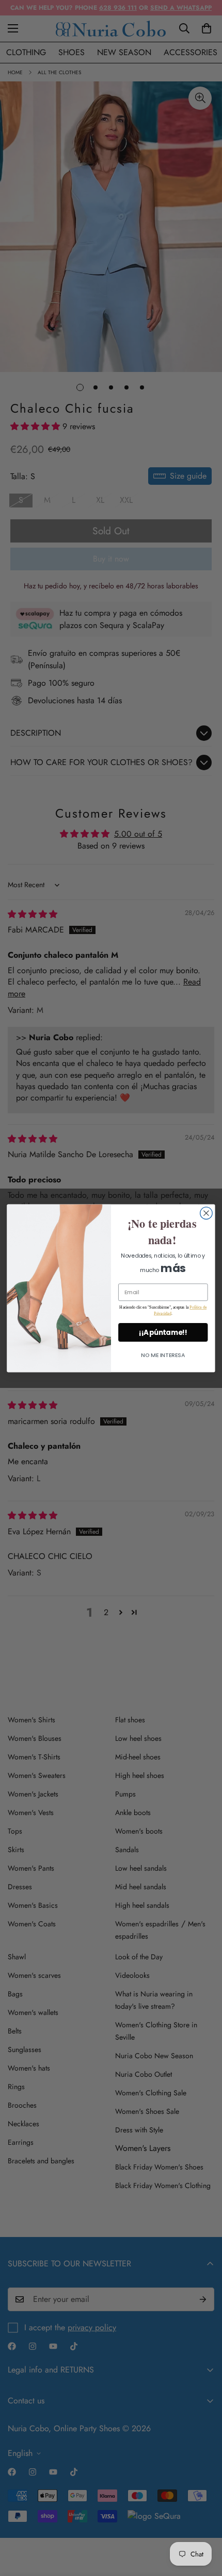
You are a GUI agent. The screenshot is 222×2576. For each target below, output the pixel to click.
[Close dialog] (207, 1213)
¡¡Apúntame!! (163, 1332)
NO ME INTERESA (163, 1355)
